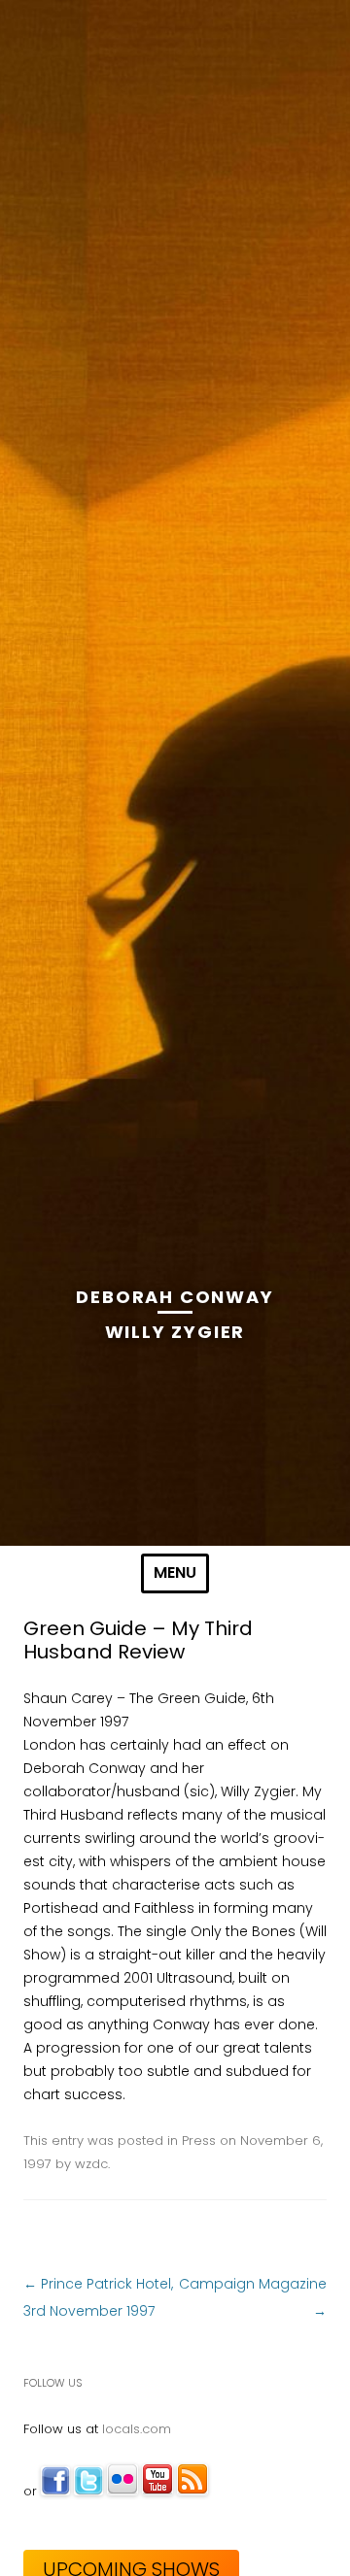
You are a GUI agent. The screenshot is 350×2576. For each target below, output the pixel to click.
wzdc (91, 2164)
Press (199, 2141)
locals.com (137, 2429)
